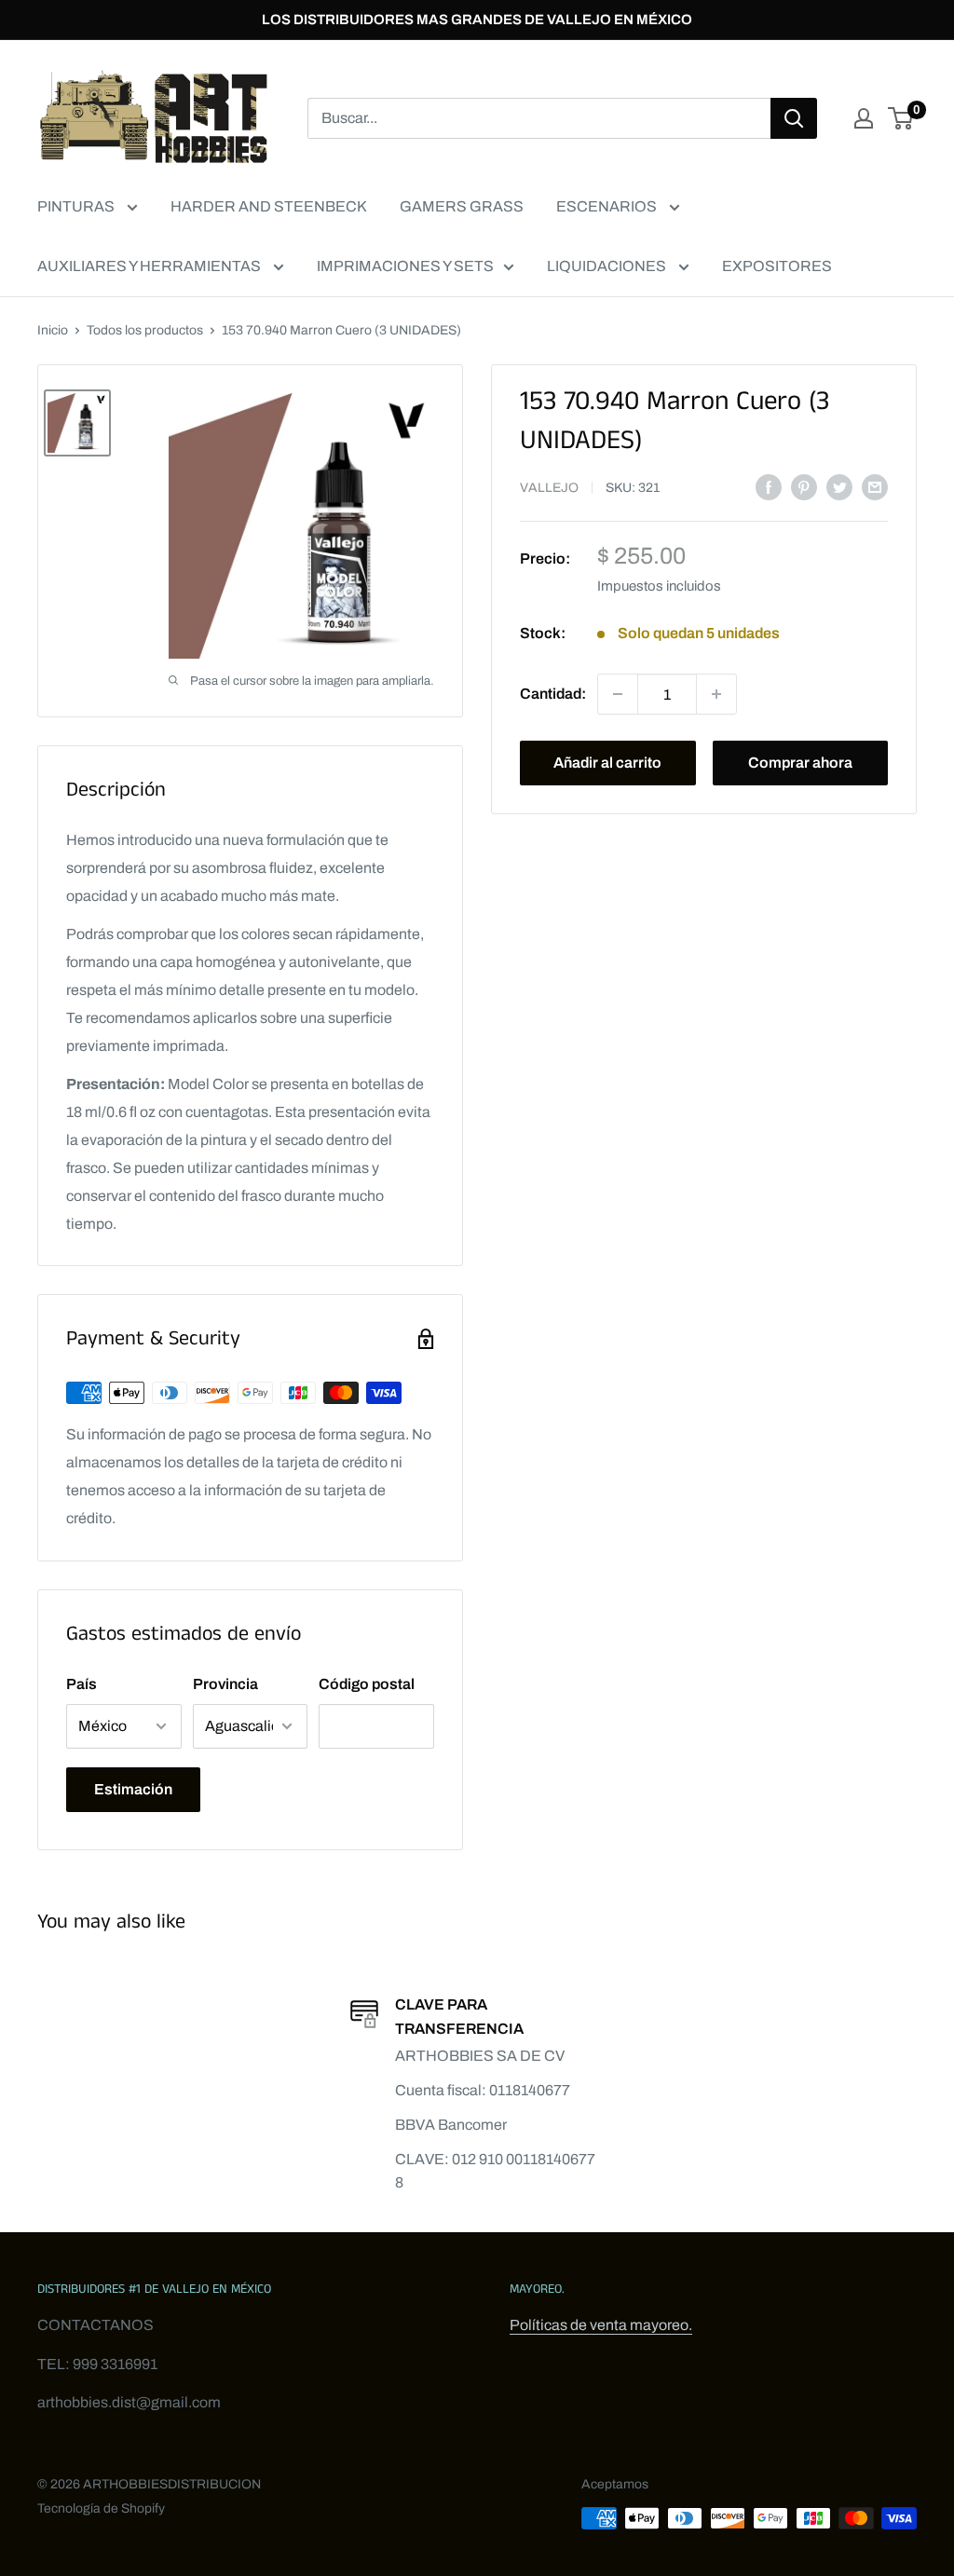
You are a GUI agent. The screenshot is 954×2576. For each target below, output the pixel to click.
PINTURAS (77, 206)
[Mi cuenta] (864, 118)
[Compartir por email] (875, 486)
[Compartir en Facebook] (769, 486)
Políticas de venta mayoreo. (601, 2325)
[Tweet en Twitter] (839, 486)
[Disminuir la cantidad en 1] (618, 694)
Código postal (367, 1684)
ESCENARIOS (608, 206)
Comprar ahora (800, 763)
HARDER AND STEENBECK (269, 206)
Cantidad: (553, 694)
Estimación (133, 1789)
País (82, 1684)
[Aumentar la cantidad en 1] (716, 694)
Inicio (53, 330)
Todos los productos (145, 330)
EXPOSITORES (777, 266)
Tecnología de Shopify (101, 2508)
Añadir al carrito (607, 763)
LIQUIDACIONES (608, 266)
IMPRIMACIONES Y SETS (405, 266)
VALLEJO (549, 488)
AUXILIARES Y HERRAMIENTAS (150, 266)
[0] (901, 118)
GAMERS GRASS (462, 206)
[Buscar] (794, 118)
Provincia (225, 1684)
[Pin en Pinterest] (804, 486)
